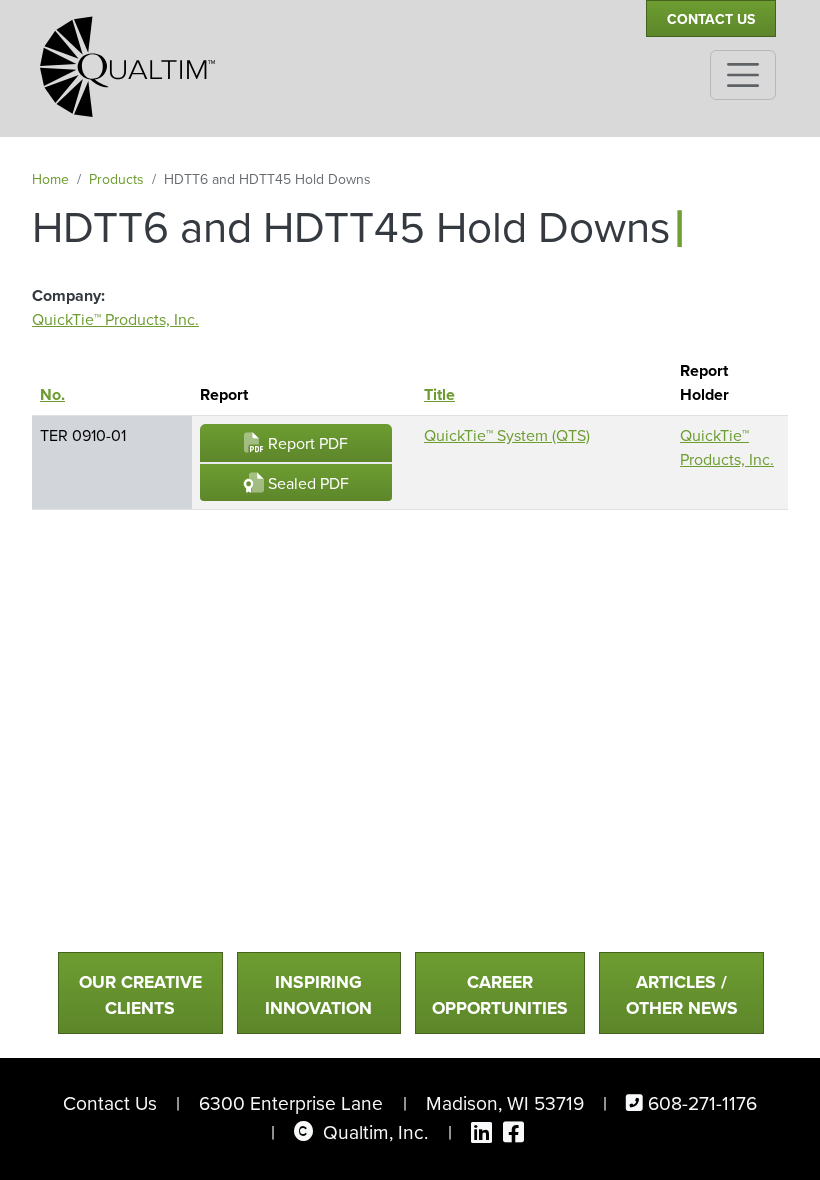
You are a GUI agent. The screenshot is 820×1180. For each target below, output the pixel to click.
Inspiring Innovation (318, 995)
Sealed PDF (306, 483)
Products (116, 179)
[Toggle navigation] (743, 75)
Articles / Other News (682, 995)
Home (50, 179)
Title (439, 394)
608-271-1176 (702, 1103)
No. (62, 394)
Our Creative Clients (140, 995)
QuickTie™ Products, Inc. (115, 319)
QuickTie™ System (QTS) (507, 435)
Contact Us (711, 19)
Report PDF (306, 443)
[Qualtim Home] (127, 58)
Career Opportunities (500, 995)
